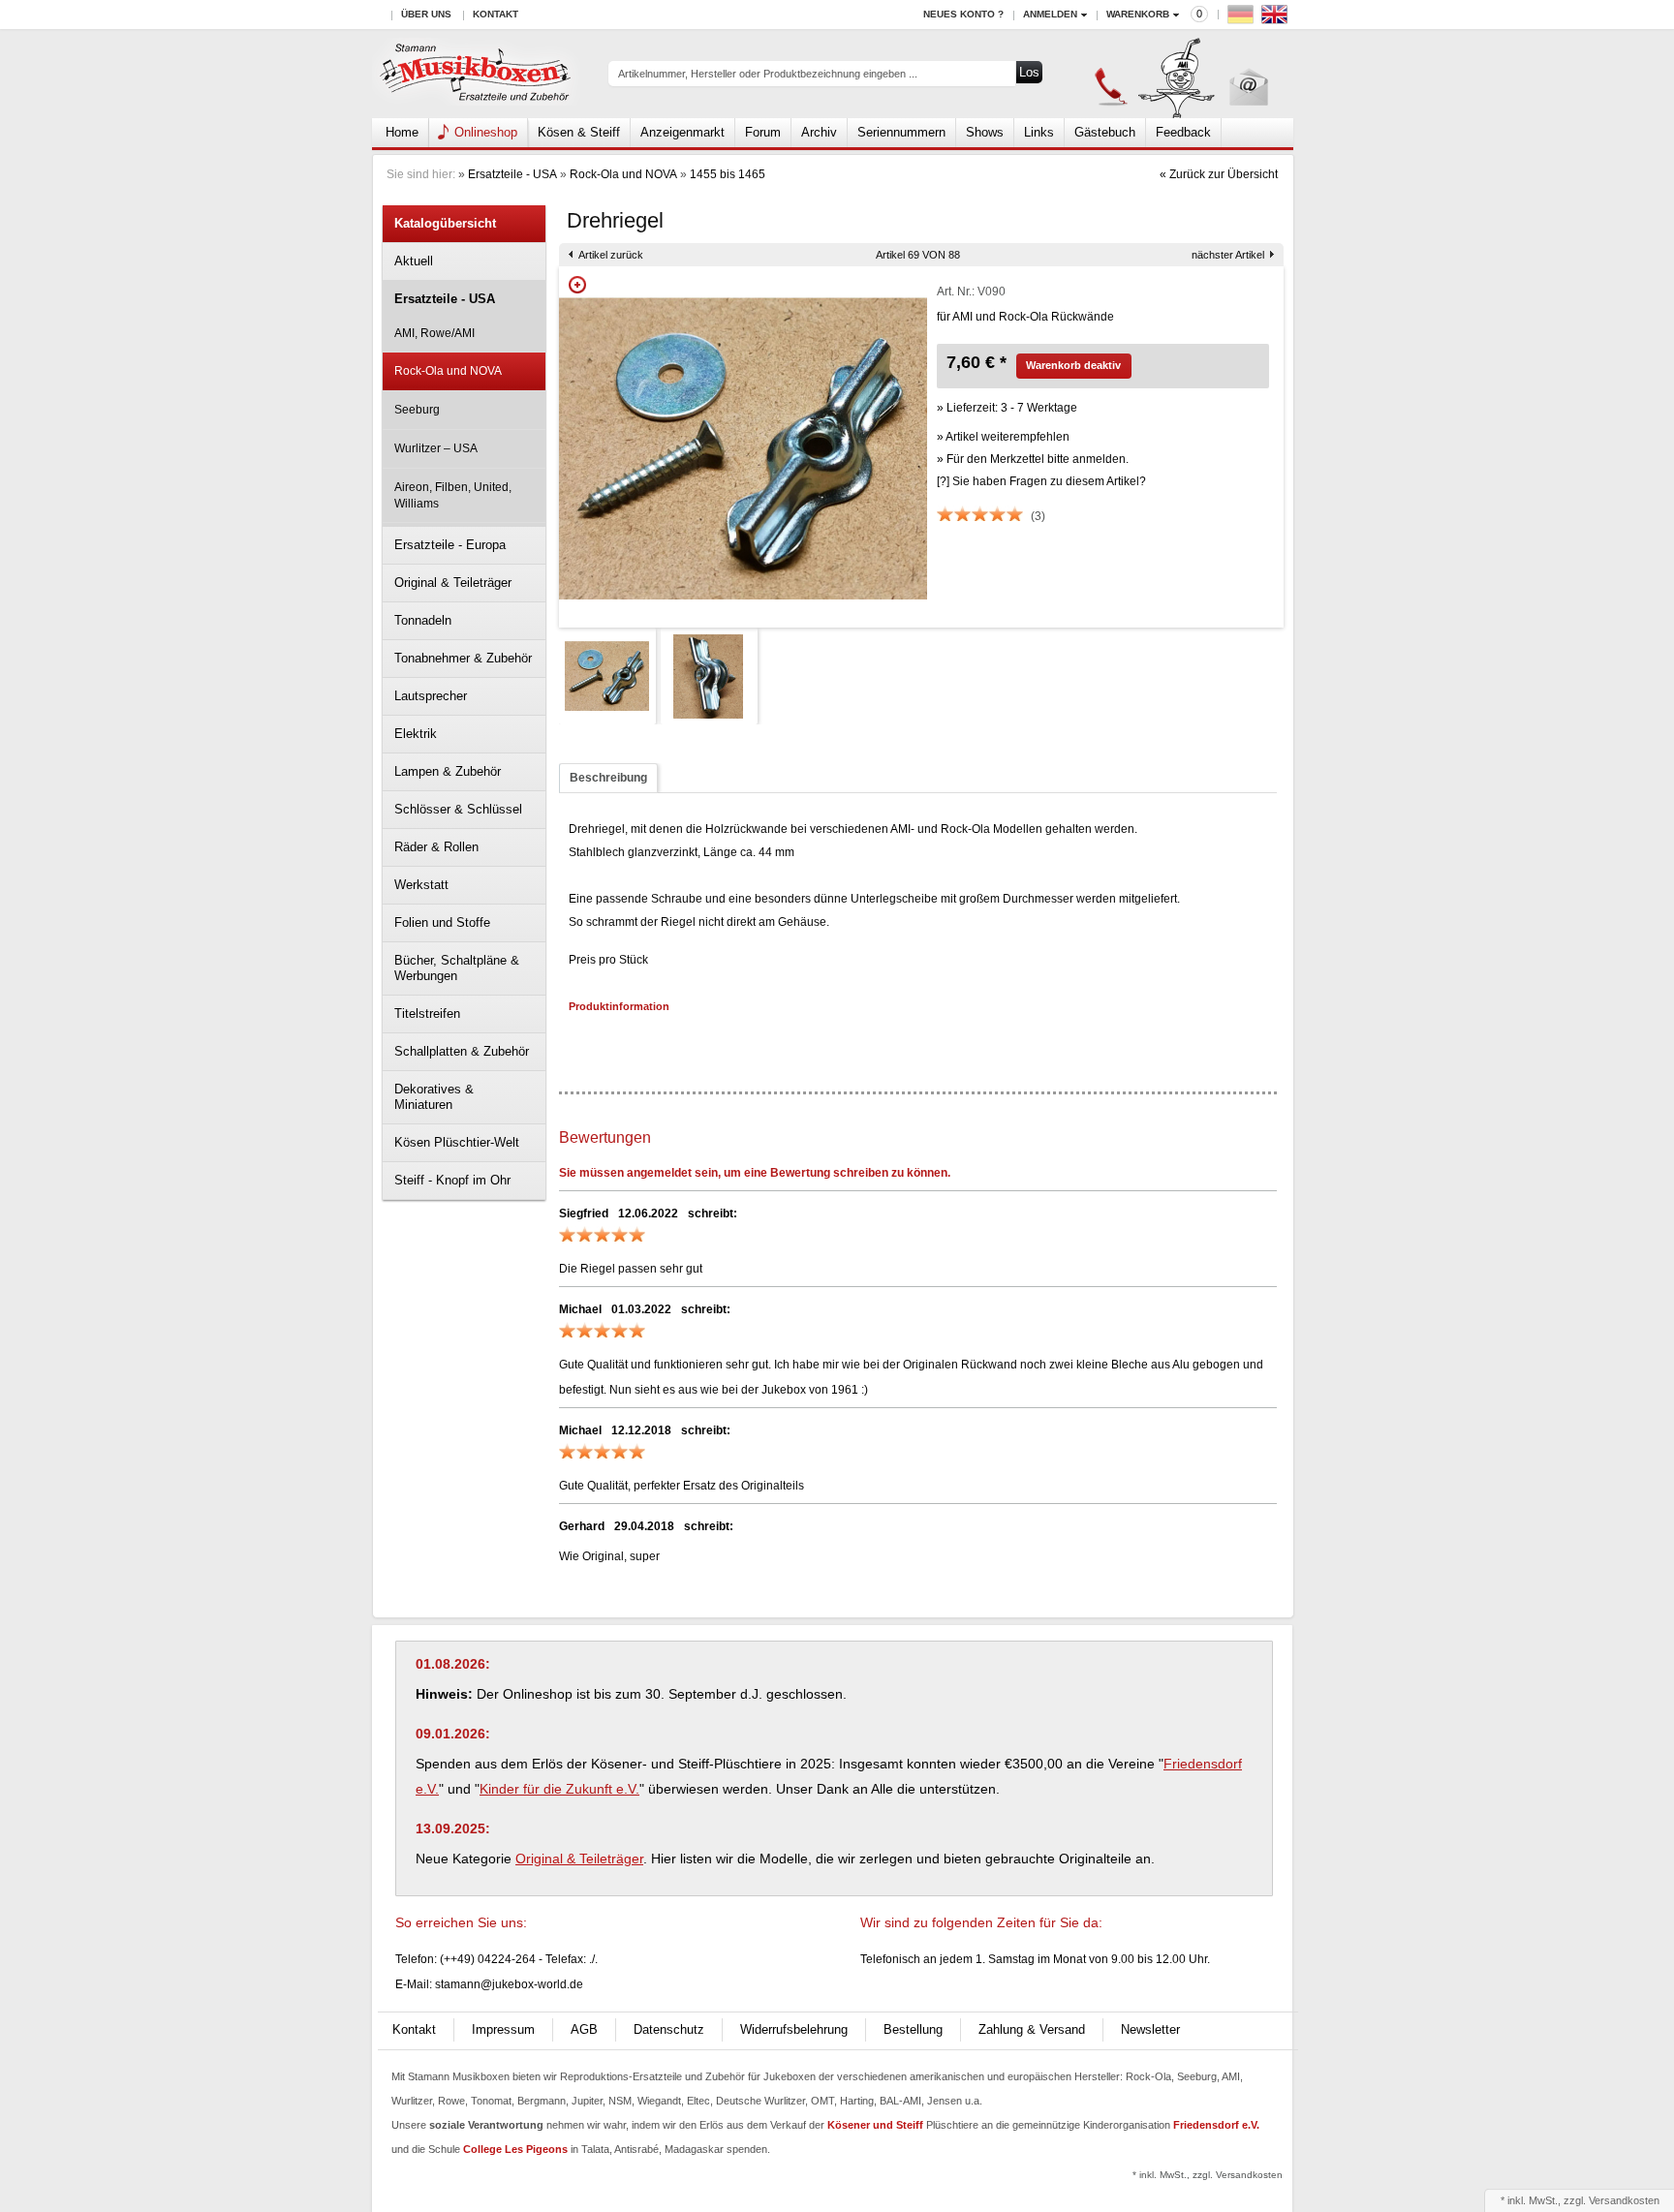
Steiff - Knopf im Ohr (452, 1180)
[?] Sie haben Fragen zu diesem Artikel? (1041, 481)
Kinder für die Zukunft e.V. (559, 1789)
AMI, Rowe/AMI (434, 333)
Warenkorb (1138, 14)
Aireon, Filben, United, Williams (453, 495)
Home (402, 132)
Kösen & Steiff (579, 132)
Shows (985, 132)
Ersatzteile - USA (512, 174)
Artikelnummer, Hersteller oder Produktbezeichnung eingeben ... (768, 74)
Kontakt (496, 14)
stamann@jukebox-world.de (509, 1984)
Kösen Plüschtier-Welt (457, 1142)
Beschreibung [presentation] (608, 778)
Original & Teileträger (453, 583)
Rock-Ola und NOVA (623, 174)
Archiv (819, 132)
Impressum (503, 2029)
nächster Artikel (1228, 255)
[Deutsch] (1243, 19)
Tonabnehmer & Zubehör (463, 658)
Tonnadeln (423, 620)
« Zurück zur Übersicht (1219, 174)
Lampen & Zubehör (448, 771)
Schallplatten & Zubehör (462, 1051)
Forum (763, 132)
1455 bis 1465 (728, 174)
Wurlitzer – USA (436, 448)
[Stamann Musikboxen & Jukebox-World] (476, 74)
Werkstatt (421, 885)
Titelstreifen (427, 1014)
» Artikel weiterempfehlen (1003, 437)
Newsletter (1150, 2029)
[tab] (608, 778)
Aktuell (414, 261)
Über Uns (426, 14)
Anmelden (1050, 14)
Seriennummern (901, 132)
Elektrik (416, 734)
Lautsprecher (431, 696)
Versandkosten (1624, 2200)
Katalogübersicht (445, 223)
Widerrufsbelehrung (794, 2029)
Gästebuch (1105, 132)
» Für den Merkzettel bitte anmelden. (1033, 459)
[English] (1277, 19)
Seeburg (417, 410)
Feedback (1183, 132)
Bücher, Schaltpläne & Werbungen (457, 968)
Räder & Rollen (436, 847)
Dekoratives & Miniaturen (434, 1097)
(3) (1038, 516)
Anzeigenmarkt (682, 132)
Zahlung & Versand (1032, 2029)
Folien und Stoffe (442, 922)
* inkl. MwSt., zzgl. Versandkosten (1208, 2175)
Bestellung (913, 2029)
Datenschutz (669, 2029)
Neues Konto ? (963, 14)
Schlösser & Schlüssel (458, 809)
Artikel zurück (611, 255)
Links (1039, 132)
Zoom (577, 285)
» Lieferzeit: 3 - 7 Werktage (1007, 408)
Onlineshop (486, 132)
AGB (584, 2029)
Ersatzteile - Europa (450, 545)
